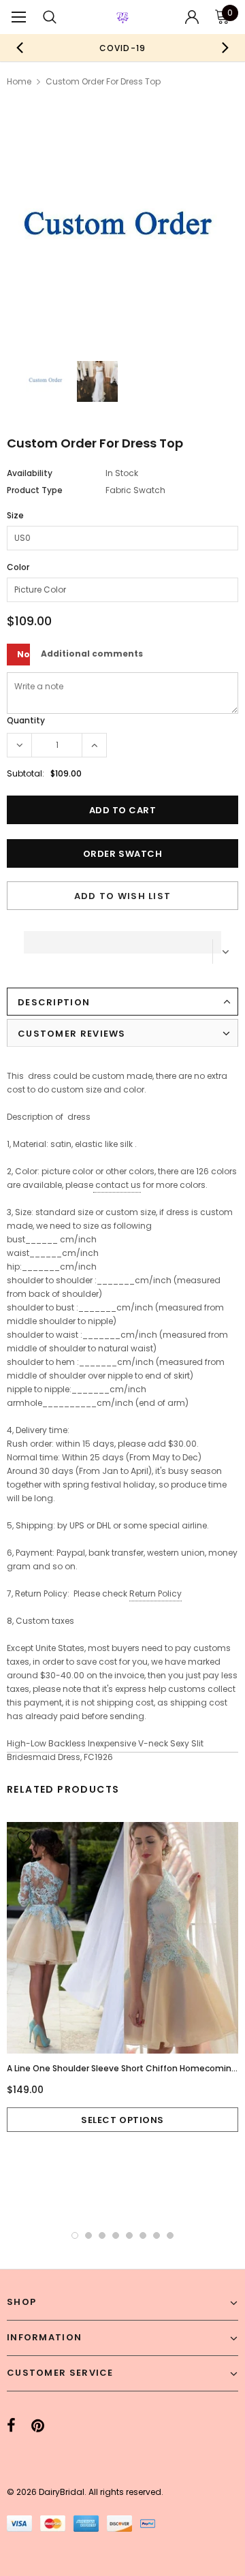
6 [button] (143, 2235)
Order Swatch (122, 854)
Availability (30, 473)
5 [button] (129, 2235)
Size (15, 515)
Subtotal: (26, 773)
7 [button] (157, 2235)
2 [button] (88, 2235)
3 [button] (102, 2235)
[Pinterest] (38, 2426)
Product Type (35, 490)
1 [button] (75, 2235)
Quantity (26, 720)
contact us (118, 1185)
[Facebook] (11, 2426)
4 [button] (116, 2235)
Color (18, 567)
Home (19, 81)
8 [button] (170, 2235)
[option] (122, 48)
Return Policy (156, 1593)
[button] (122, 939)
